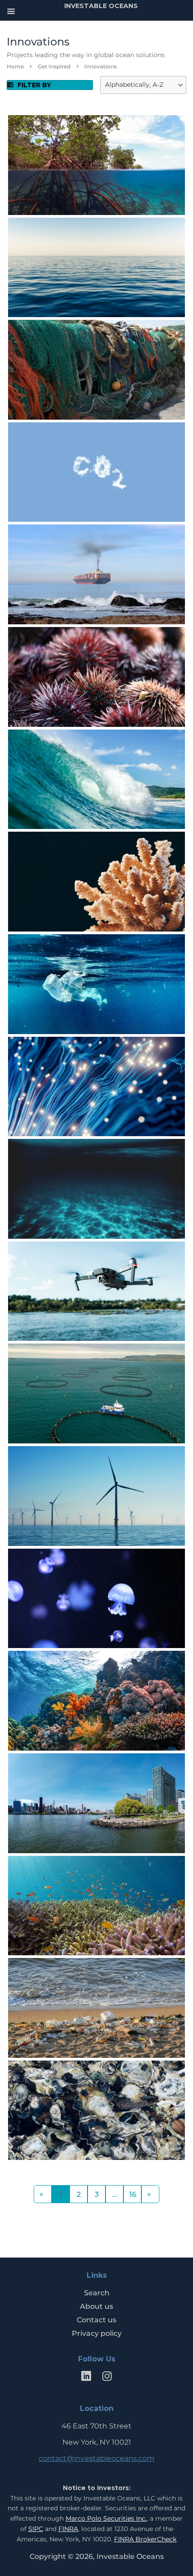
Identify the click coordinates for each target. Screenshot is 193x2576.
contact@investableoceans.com (96, 2458)
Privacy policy (97, 2333)
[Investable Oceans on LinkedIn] (86, 2378)
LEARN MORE (95, 180)
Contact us (96, 2320)
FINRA (68, 2529)
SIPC (36, 2529)
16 (133, 2194)
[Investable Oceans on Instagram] (107, 2378)
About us (96, 2306)
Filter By (33, 85)
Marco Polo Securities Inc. (106, 2518)
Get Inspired (54, 66)
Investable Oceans (130, 2556)
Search (97, 2293)
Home (15, 66)
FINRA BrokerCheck (145, 2539)
